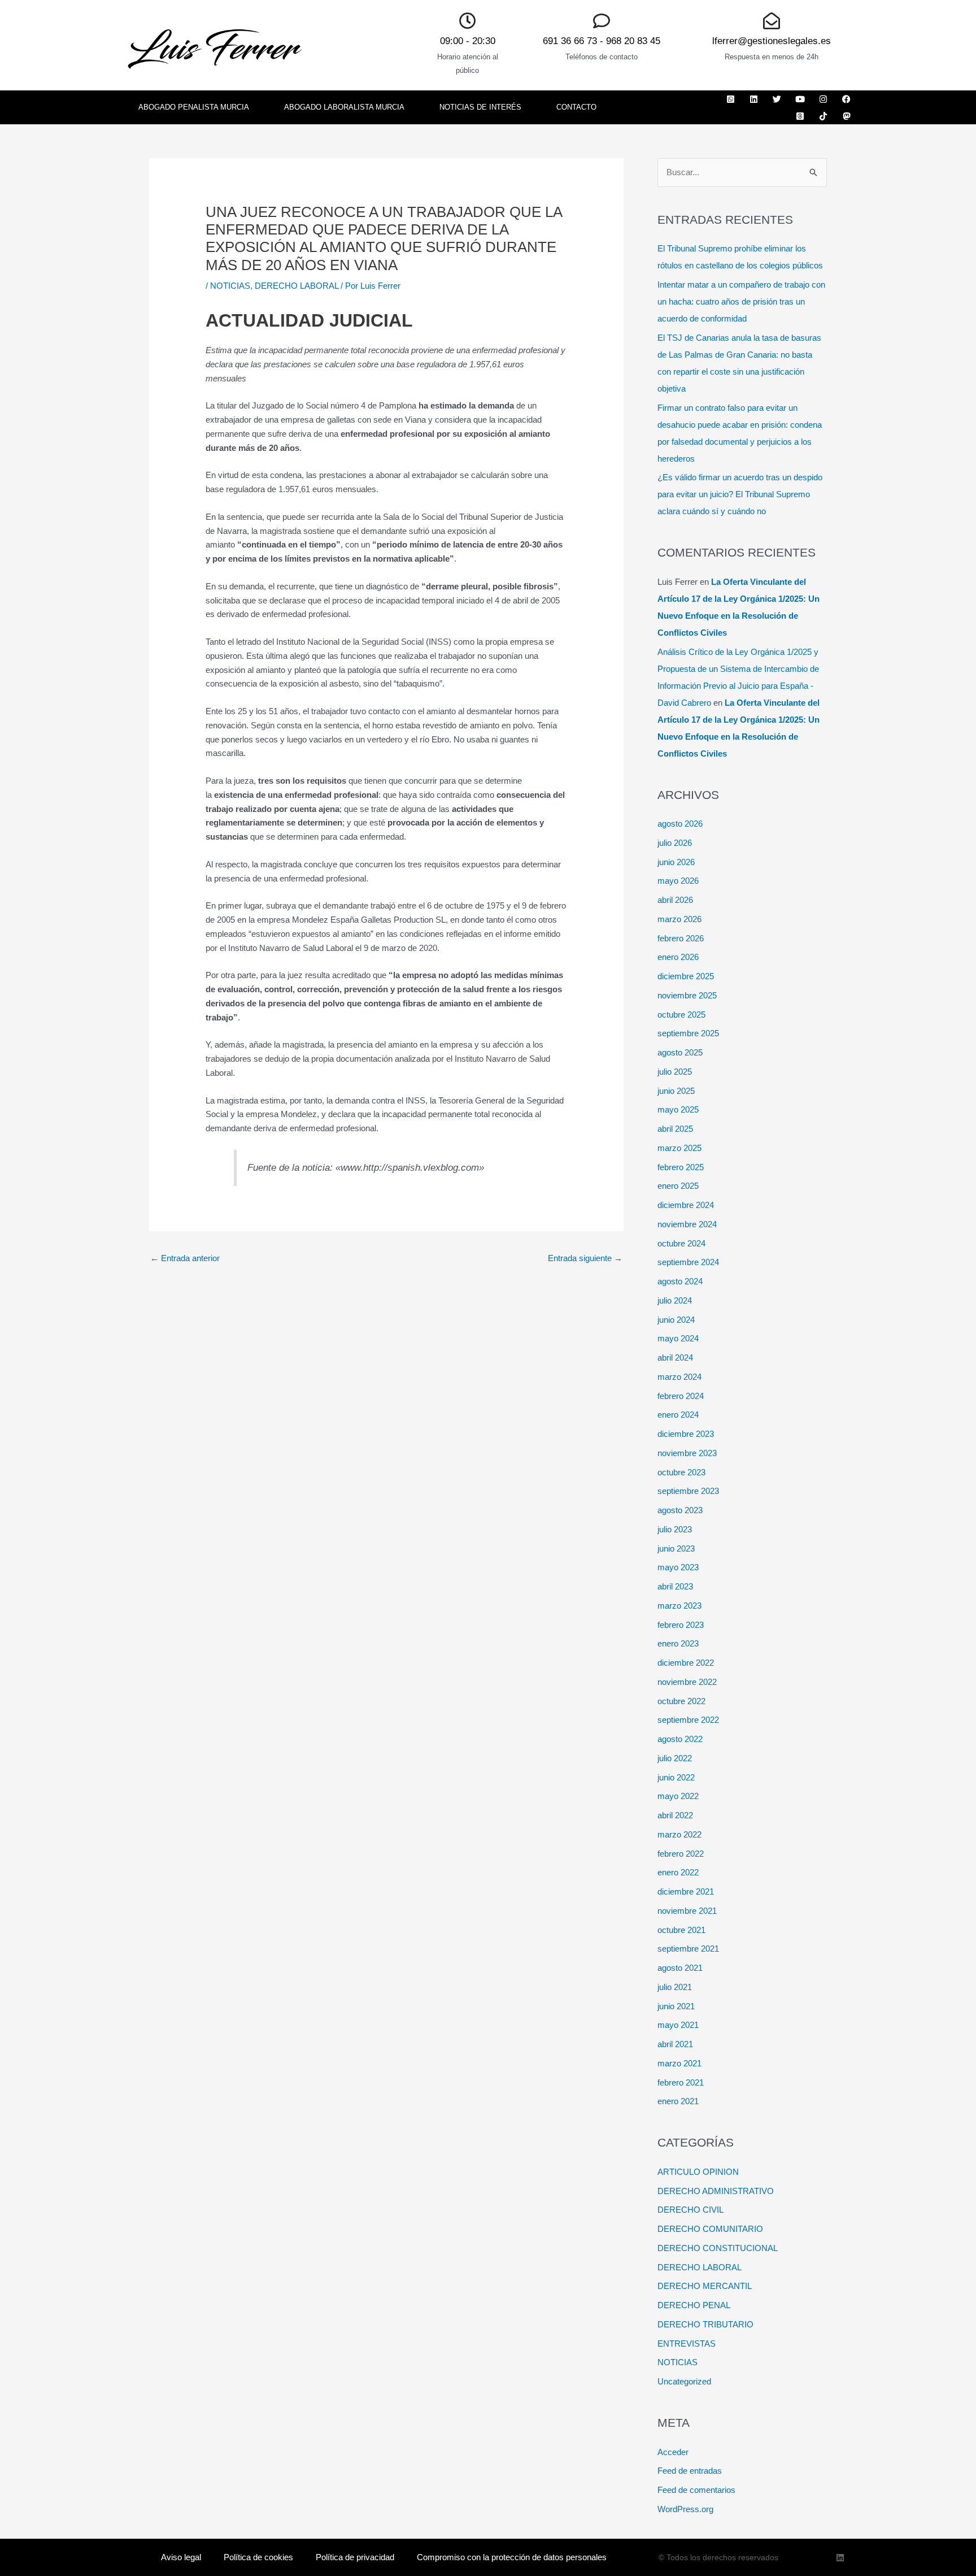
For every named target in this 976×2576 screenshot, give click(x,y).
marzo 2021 (679, 2063)
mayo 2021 (678, 2025)
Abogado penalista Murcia (194, 107)
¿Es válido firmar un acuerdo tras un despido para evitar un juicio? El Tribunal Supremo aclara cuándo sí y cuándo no (740, 494)
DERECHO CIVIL (690, 2210)
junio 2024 (676, 1320)
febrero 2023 (681, 1625)
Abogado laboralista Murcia (344, 107)
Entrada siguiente (585, 1258)
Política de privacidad (355, 2557)
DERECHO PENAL (694, 2305)
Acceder (673, 2452)
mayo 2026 (678, 881)
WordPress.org (685, 2509)
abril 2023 (675, 1586)
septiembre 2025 (688, 1033)
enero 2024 (678, 1415)
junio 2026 (676, 862)
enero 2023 (678, 1643)
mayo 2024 (678, 1338)
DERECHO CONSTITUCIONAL (718, 2248)
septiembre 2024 (688, 1262)
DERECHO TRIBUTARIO (705, 2324)
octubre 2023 (681, 1472)
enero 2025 (678, 1186)
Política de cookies (258, 2557)
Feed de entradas (690, 2471)
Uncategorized (684, 2381)
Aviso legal (181, 2557)
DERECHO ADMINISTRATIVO (716, 2191)
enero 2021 (678, 2101)
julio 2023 (675, 1529)
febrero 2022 (681, 1854)
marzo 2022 (679, 1834)
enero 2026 (678, 957)
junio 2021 (676, 2006)
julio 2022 (675, 1758)
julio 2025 (675, 1072)
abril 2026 (675, 900)
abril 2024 (675, 1357)
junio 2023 (676, 1548)
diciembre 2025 (686, 976)
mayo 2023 (678, 1567)
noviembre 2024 (687, 1224)
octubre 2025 (681, 1015)
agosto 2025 (680, 1052)
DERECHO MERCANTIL (705, 2286)
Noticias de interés (480, 107)
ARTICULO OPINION (698, 2172)
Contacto (576, 107)
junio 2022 (676, 1777)
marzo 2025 (679, 1148)
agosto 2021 (680, 1968)
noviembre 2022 (687, 1682)
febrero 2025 (681, 1167)
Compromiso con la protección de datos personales (512, 2557)
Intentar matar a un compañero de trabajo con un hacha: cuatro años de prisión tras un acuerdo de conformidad (741, 301)
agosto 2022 (680, 1739)
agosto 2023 (680, 1510)
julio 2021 (675, 1987)
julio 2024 (675, 1300)
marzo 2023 (679, 1606)
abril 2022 (675, 1815)
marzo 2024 (679, 1377)
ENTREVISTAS (687, 2343)
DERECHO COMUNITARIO (710, 2229)
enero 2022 (678, 1872)
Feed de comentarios (696, 2490)
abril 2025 (675, 1129)
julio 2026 (675, 843)
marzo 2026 (679, 919)
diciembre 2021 (686, 1891)
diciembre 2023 (686, 1434)
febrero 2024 (681, 1396)
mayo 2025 (678, 1109)
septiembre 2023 (688, 1491)
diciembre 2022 (686, 1663)
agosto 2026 (680, 824)
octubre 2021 (681, 1930)
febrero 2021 (681, 2082)
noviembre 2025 (687, 995)
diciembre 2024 (686, 1205)
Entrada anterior (185, 1258)
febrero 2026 (681, 938)
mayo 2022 (678, 1796)
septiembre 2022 (688, 1720)
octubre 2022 (681, 1701)
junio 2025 (676, 1091)
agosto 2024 (680, 1281)
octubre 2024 (681, 1243)
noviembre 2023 (687, 1453)
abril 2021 (675, 2044)
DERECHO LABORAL (297, 286)
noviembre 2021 (687, 1911)
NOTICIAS (230, 286)
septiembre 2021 (688, 1949)
